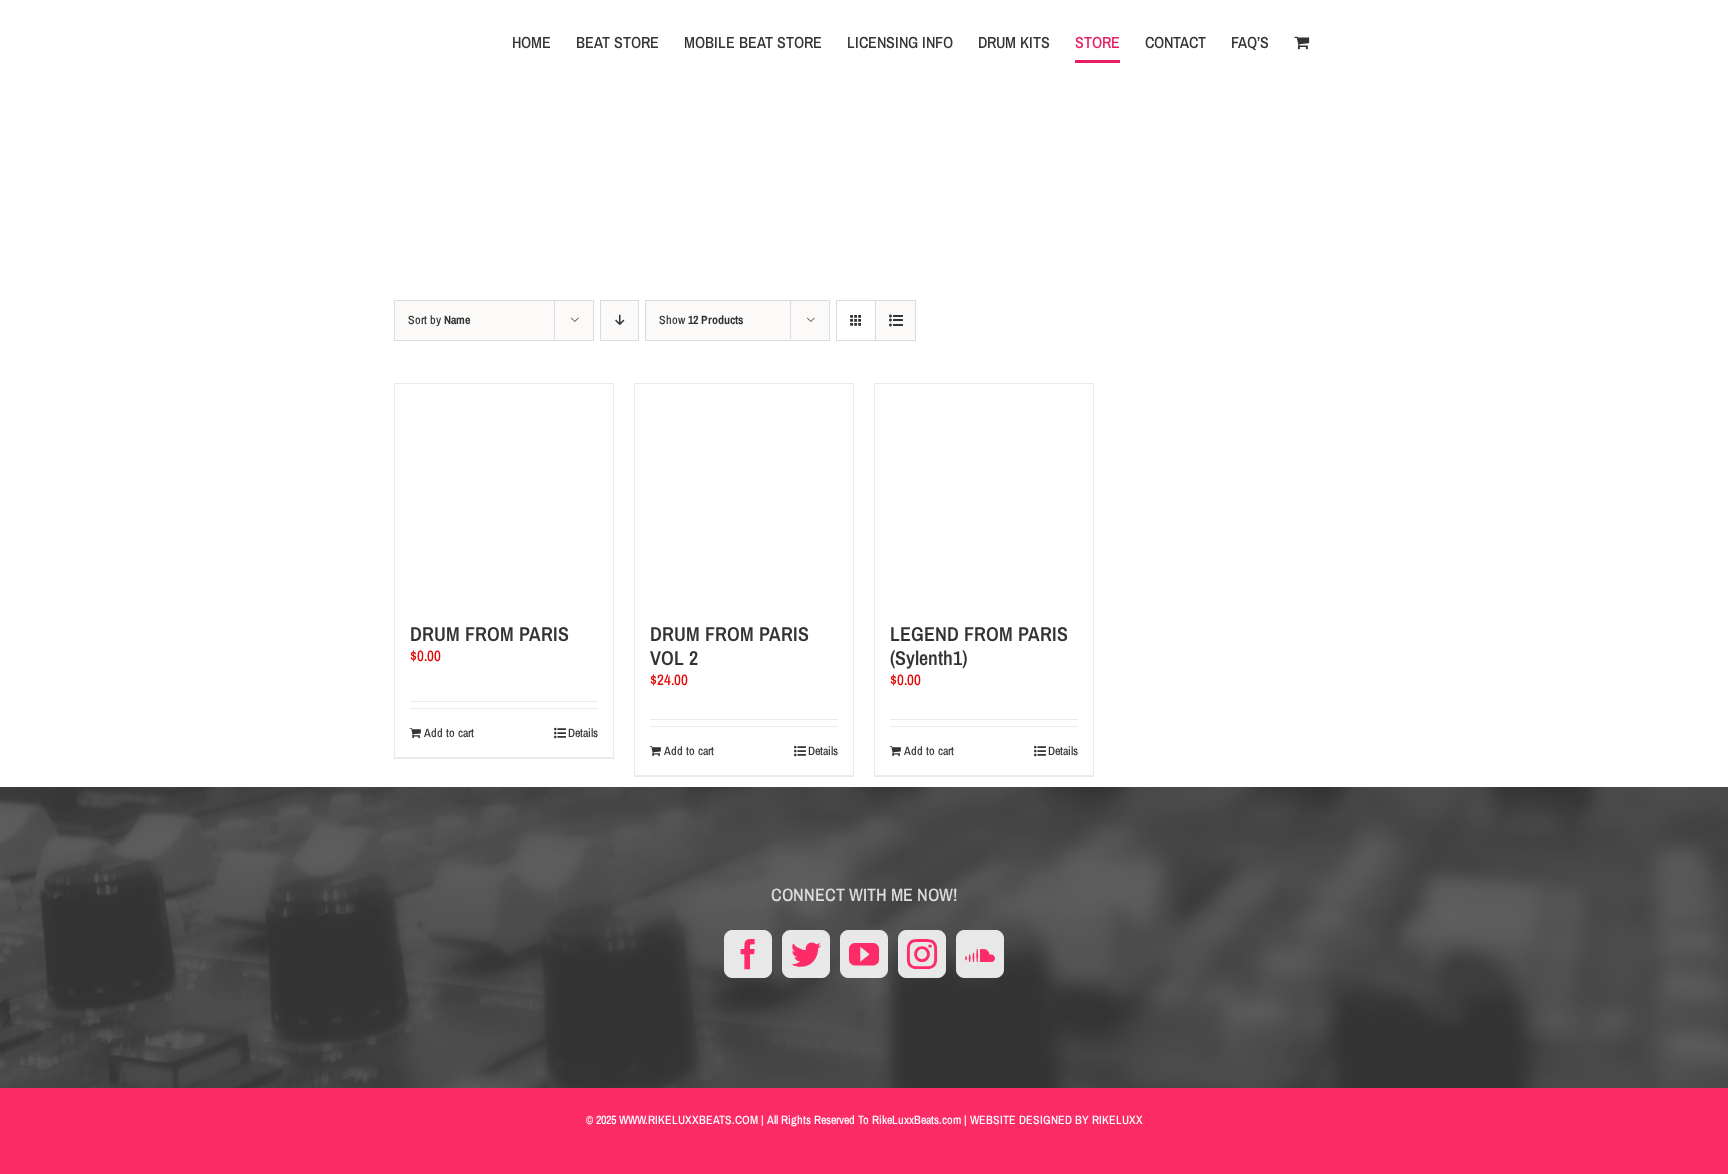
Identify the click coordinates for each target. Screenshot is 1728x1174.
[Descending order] (619, 320)
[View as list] (895, 320)
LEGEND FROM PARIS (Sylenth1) (979, 645)
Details (583, 733)
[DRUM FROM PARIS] (504, 493)
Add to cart (449, 733)
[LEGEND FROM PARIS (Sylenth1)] (984, 493)
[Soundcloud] (980, 954)
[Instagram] (922, 954)
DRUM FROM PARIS (489, 633)
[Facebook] (748, 954)
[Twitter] (806, 954)
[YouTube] (864, 954)
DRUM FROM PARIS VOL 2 (729, 645)
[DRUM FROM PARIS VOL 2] (744, 493)
